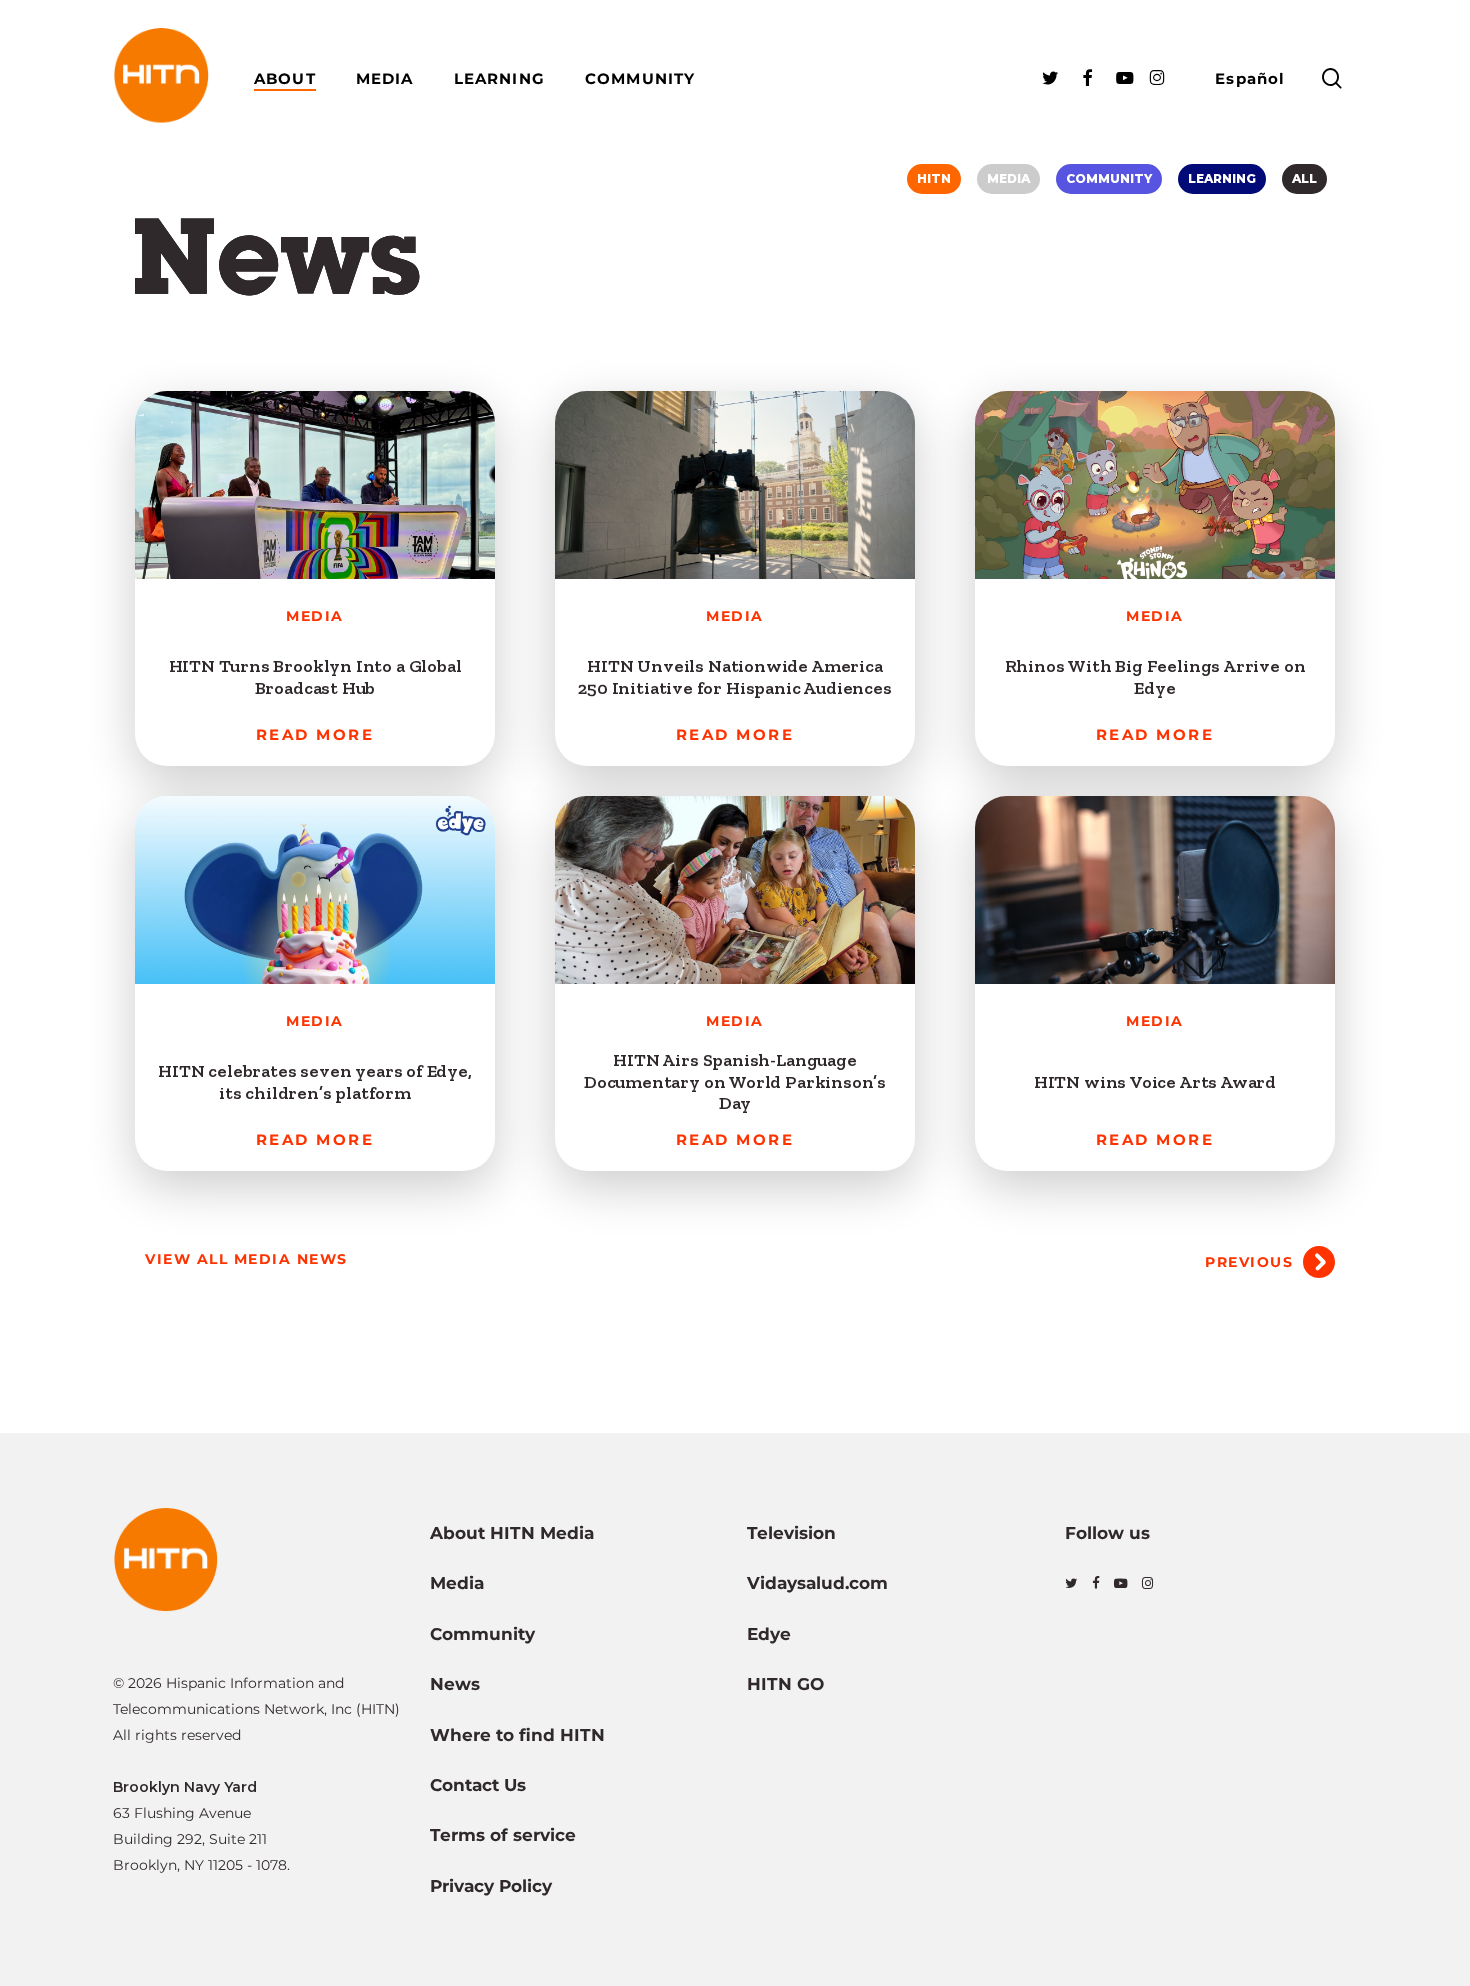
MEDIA (1008, 178)
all (1304, 178)
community (1109, 178)
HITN (934, 178)
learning (1222, 178)
